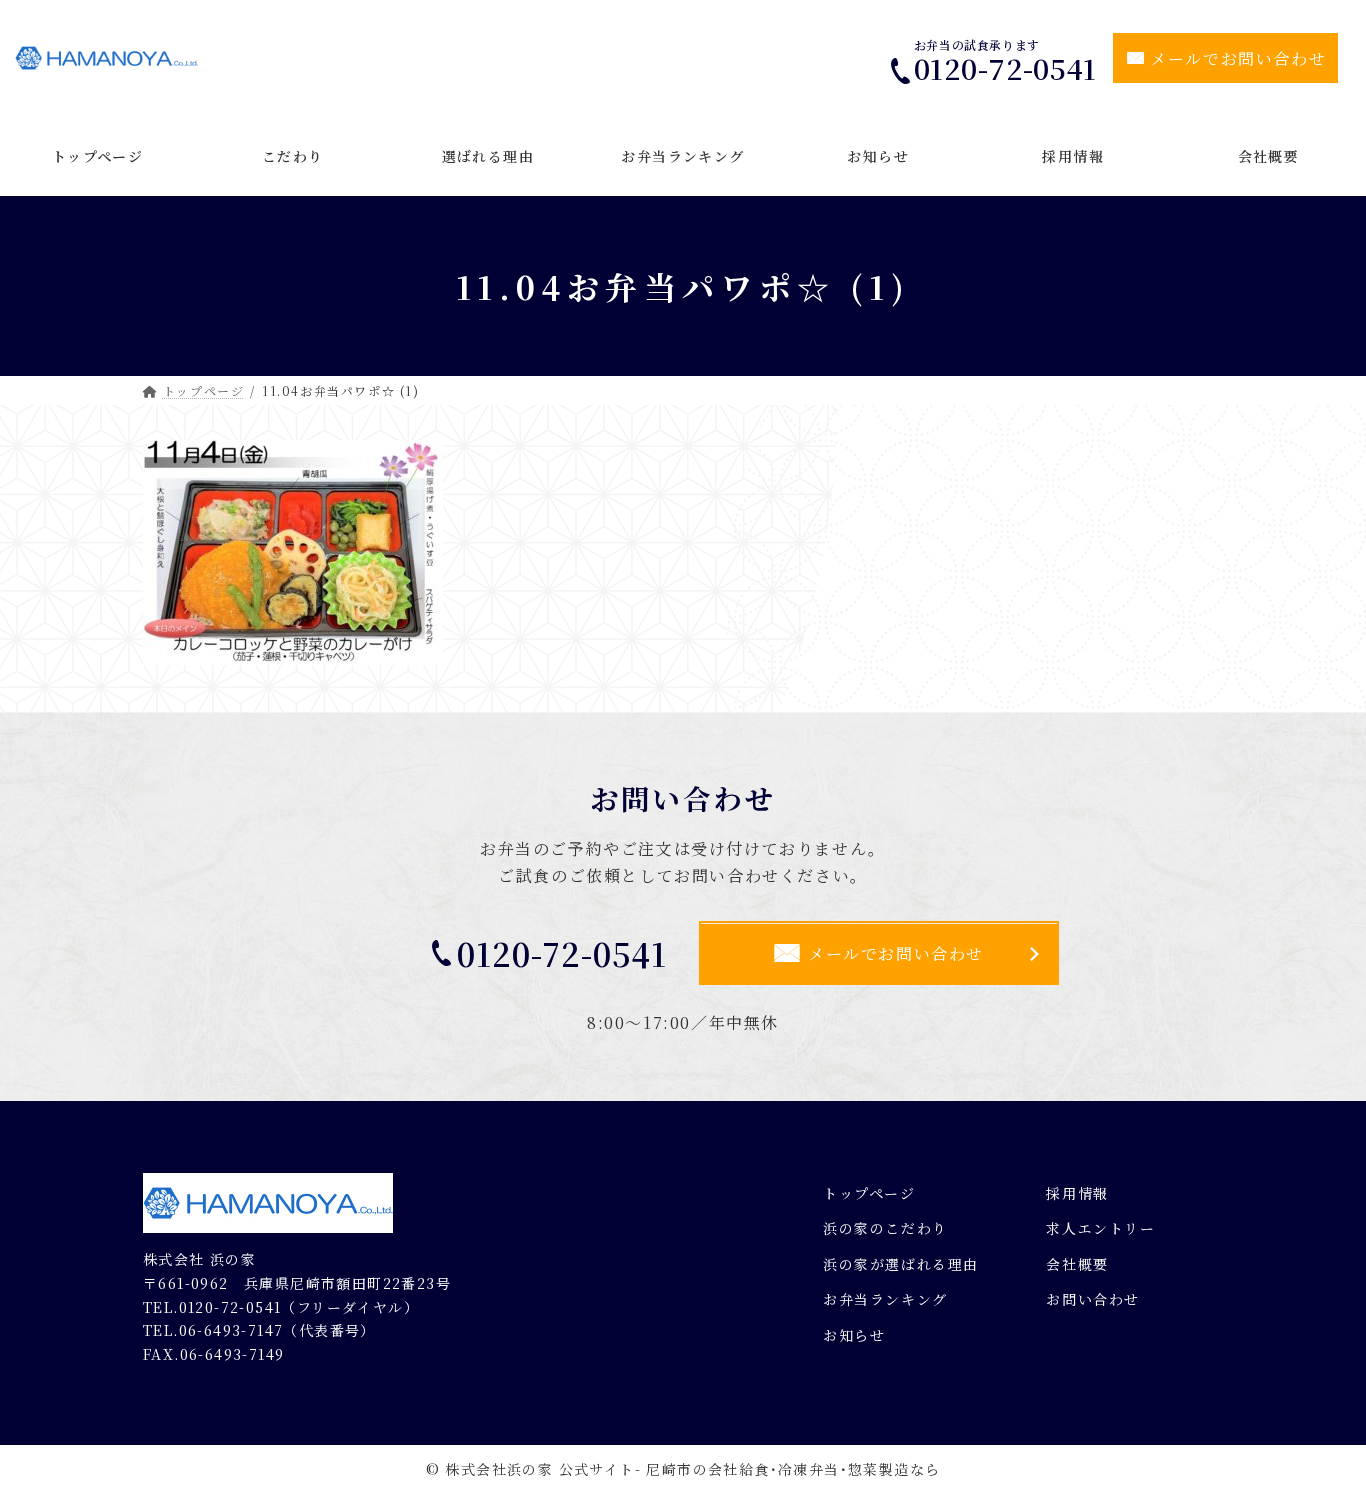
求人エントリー (1100, 1228)
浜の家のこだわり (885, 1228)
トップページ (869, 1192)
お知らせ (854, 1335)
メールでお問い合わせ (1238, 58)
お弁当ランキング (885, 1299)
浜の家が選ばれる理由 (901, 1264)
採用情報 (1077, 1192)
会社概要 (1077, 1264)
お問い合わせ (1093, 1299)
